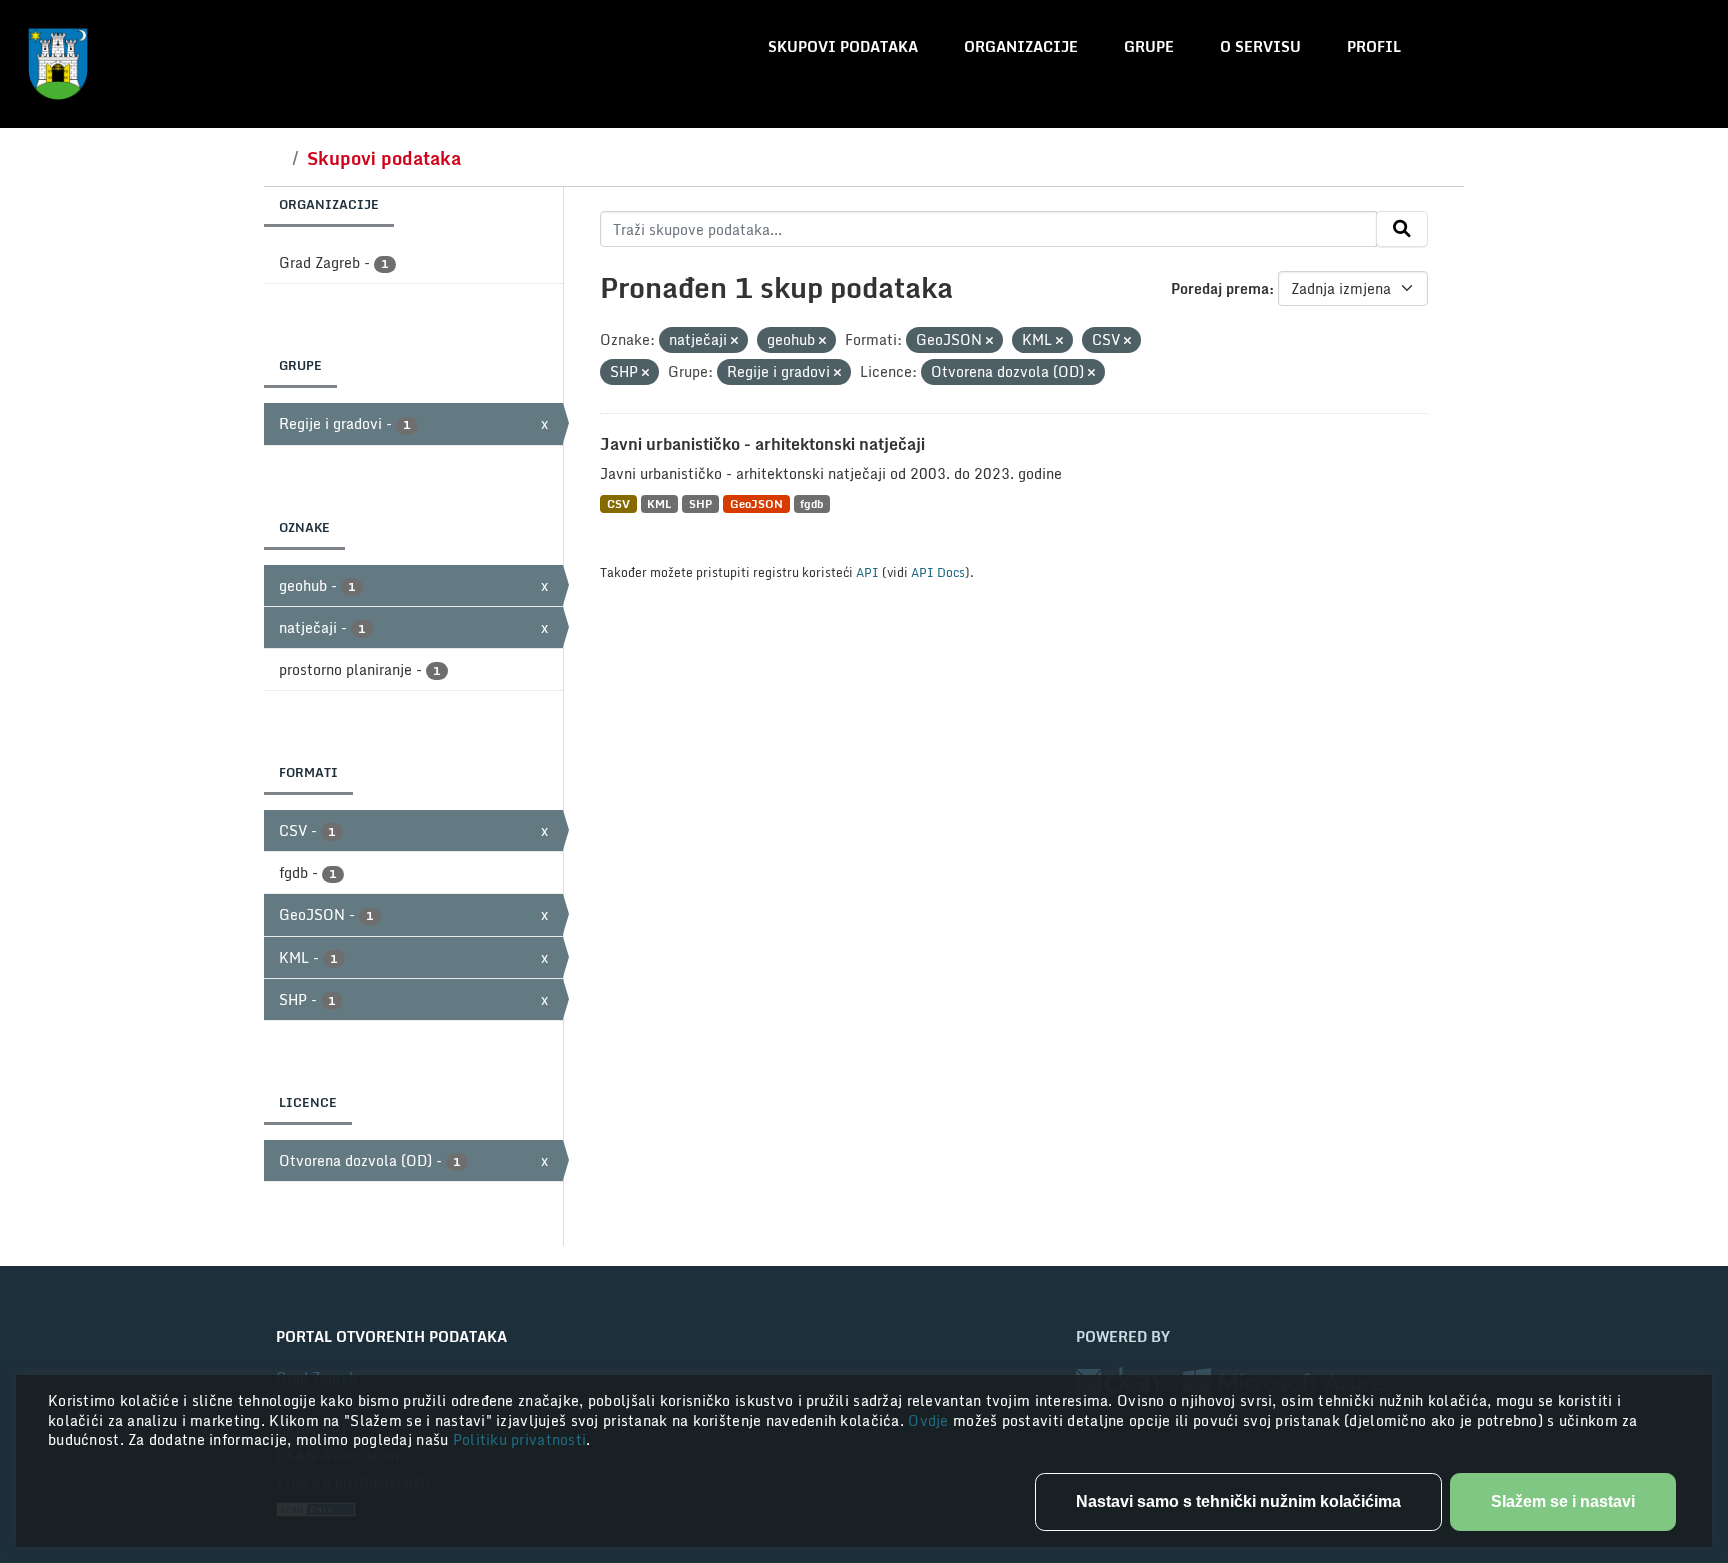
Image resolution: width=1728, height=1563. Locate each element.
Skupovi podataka (843, 46)
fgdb (811, 503)
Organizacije (1021, 46)
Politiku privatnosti (520, 1439)
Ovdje (930, 1420)
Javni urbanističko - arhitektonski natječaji (762, 444)
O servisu (1260, 46)
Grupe (1149, 46)
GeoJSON (756, 503)
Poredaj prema (1220, 288)
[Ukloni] (734, 341)
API (867, 572)
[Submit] (1402, 229)
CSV (618, 503)
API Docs (938, 572)
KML (659, 503)
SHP (700, 503)
